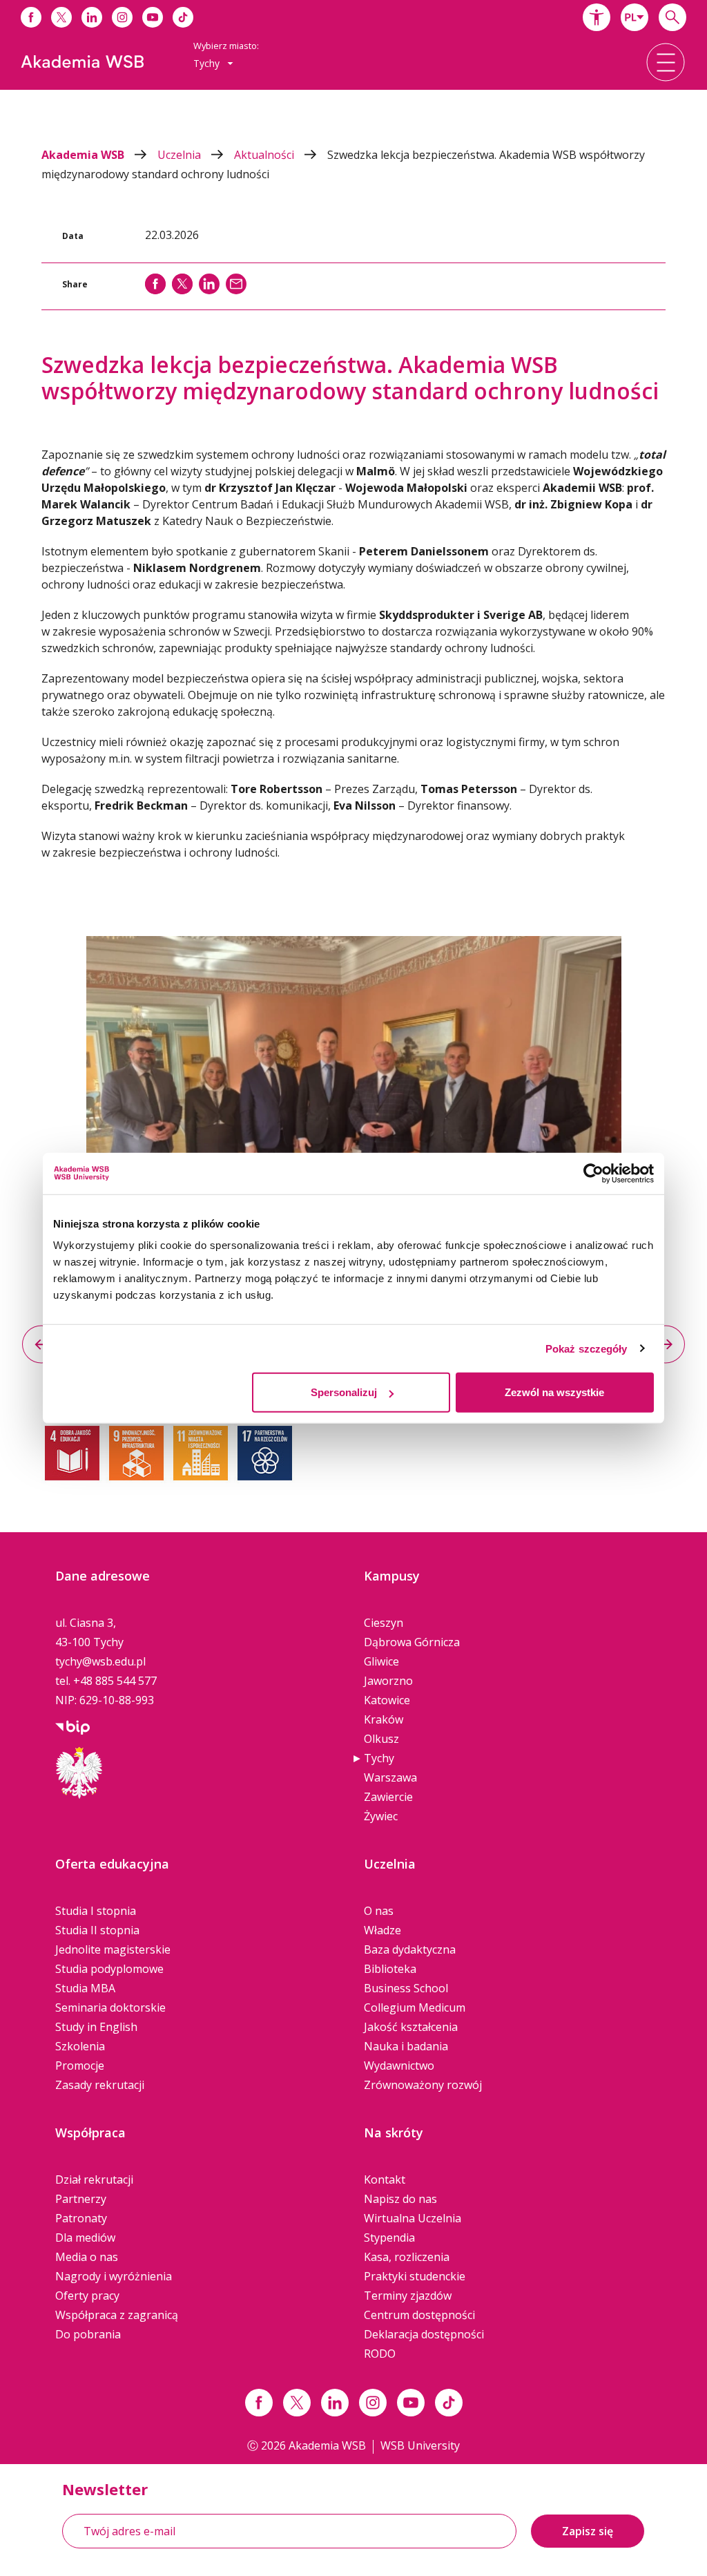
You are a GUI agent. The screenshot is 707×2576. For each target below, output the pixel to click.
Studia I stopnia (96, 1911)
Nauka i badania (406, 2046)
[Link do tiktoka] (183, 17)
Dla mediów (85, 2238)
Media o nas (87, 2257)
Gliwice (381, 1661)
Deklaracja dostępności (424, 2334)
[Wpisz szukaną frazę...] (672, 17)
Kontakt (385, 2179)
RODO (380, 2354)
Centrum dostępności (419, 2315)
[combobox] (635, 17)
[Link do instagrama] (122, 17)
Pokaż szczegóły (587, 1348)
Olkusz (381, 1739)
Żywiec (381, 1816)
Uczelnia (181, 155)
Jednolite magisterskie (113, 1949)
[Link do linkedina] (92, 17)
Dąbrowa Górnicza (412, 1642)
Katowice (387, 1700)
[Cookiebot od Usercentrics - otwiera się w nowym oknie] (593, 1173)
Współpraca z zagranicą (117, 2315)
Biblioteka (390, 1969)
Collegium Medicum (415, 2007)
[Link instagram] (373, 2403)
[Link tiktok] (449, 2403)
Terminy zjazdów (408, 2296)
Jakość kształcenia (411, 2027)
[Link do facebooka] (31, 17)
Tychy (379, 1758)
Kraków (384, 1719)
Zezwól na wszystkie (554, 1392)
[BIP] (72, 1726)
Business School (406, 1988)
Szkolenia (80, 2046)
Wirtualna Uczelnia (413, 2218)
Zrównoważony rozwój (423, 2085)
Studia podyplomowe (109, 1969)
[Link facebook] (259, 2403)
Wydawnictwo (399, 2065)
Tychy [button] (208, 63)
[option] (353, 1112)
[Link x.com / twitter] (297, 2403)
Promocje (80, 2065)
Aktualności (265, 155)
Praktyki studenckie (415, 2276)
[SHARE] (155, 284)
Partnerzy (81, 2199)
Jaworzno (388, 1681)
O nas (379, 1911)
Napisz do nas (400, 2199)
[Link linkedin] (335, 2403)
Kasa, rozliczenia (407, 2257)
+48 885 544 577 (115, 1681)
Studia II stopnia (97, 1930)
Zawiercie (388, 1797)
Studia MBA (85, 1988)
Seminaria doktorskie (110, 2007)
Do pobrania (88, 2334)
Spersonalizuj (344, 1392)
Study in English (96, 2027)
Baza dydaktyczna (410, 1949)
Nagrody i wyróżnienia (114, 2276)
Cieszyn (384, 1623)
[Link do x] (61, 17)
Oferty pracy (87, 2296)
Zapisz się (588, 2531)
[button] (597, 17)
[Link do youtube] (153, 17)
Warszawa (390, 1777)
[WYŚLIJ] (236, 284)
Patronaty (81, 2218)
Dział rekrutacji (94, 2179)
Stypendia (389, 2238)
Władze (382, 1930)
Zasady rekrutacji (100, 2085)
